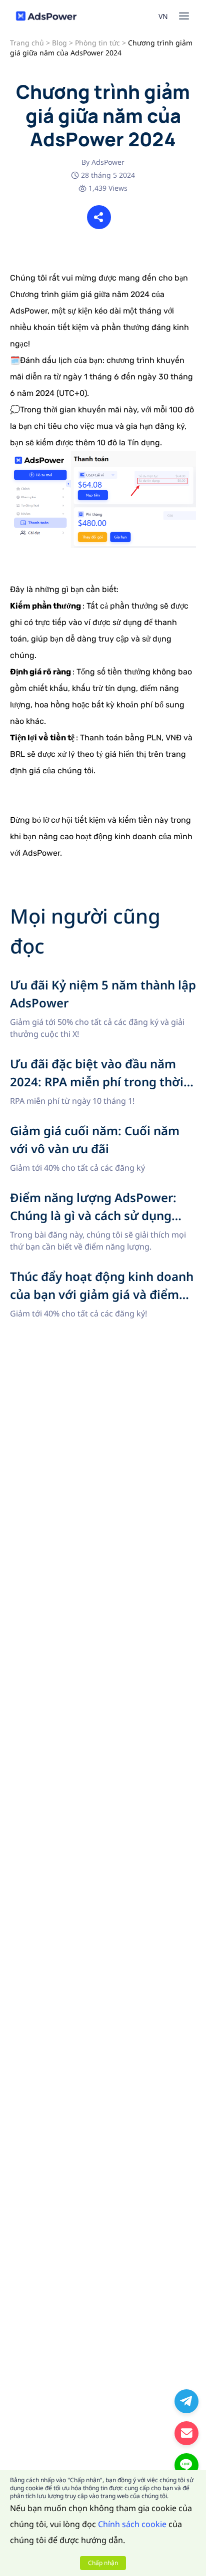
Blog (59, 43)
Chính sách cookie (132, 2524)
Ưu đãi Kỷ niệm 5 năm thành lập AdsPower (90, 982)
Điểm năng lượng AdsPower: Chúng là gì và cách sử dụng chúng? (101, 1201)
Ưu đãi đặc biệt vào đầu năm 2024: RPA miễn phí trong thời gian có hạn (100, 1067)
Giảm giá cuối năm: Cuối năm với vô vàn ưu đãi (98, 1128)
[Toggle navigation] (184, 16)
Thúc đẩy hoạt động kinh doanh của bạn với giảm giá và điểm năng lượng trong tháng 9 (93, 1280)
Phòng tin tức (97, 43)
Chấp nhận (103, 2563)
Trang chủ (27, 43)
